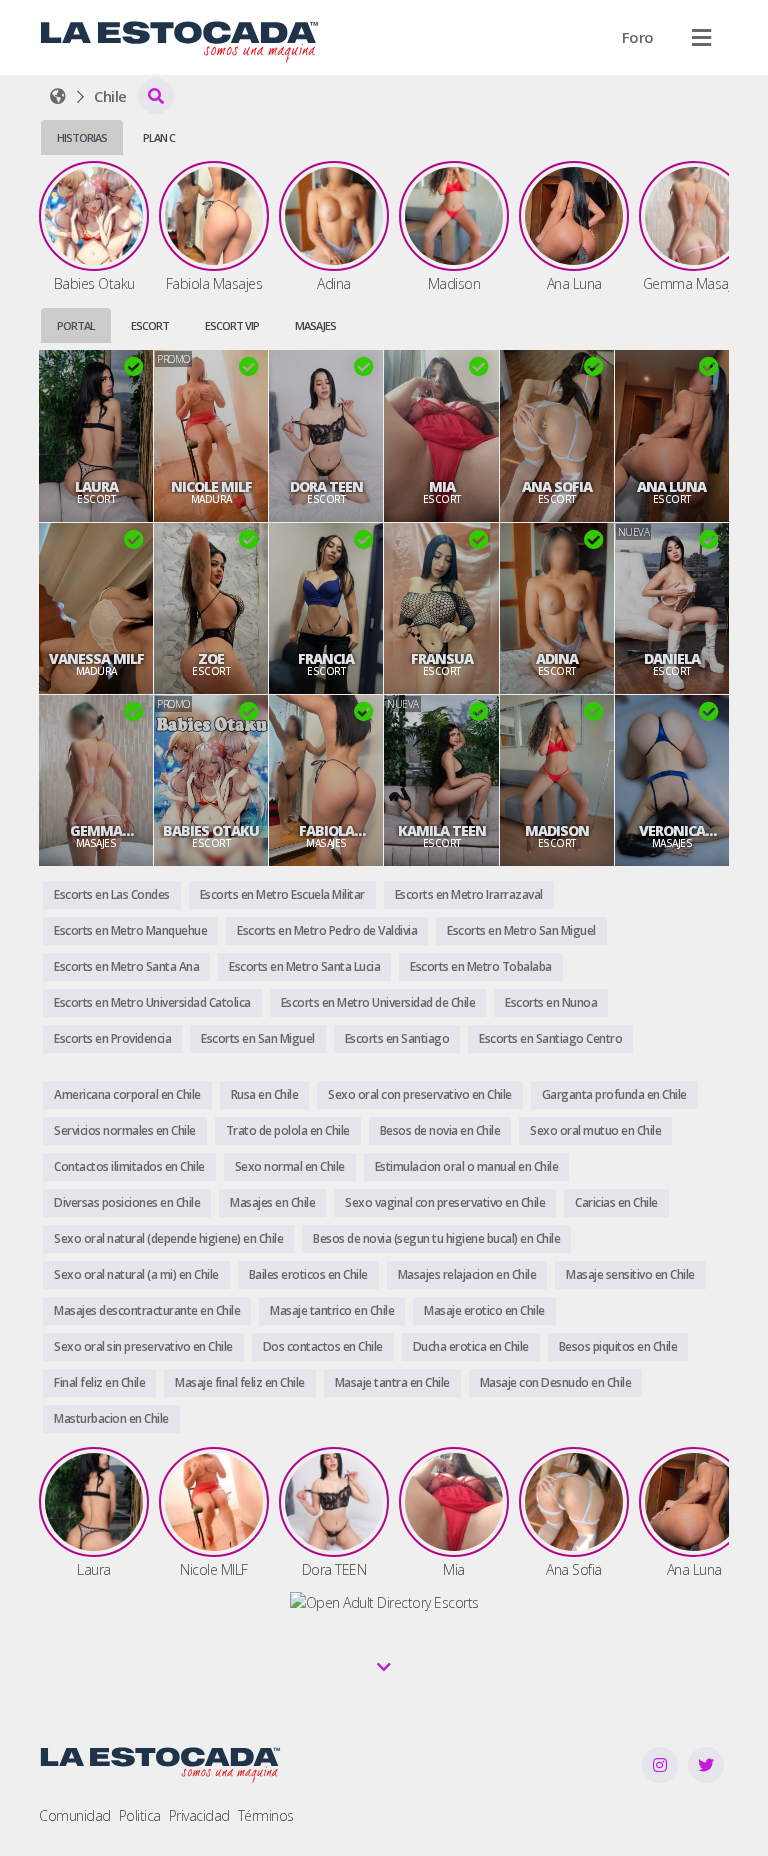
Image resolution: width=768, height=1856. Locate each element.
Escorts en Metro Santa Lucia (304, 966)
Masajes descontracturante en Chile (147, 1310)
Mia (442, 487)
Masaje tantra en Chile (392, 1382)
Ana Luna (671, 487)
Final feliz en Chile (99, 1382)
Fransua (442, 659)
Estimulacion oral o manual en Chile (467, 1166)
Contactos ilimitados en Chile (129, 1166)
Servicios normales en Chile (125, 1130)
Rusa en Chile (265, 1094)
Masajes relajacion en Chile (467, 1274)
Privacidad (199, 1815)
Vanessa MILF (96, 659)
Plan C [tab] (159, 137)
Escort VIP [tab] (232, 325)
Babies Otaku (211, 831)
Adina (557, 659)
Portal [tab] (76, 325)
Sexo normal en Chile (290, 1166)
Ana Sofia (557, 487)
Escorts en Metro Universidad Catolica (152, 1002)
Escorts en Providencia (112, 1038)
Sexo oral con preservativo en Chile (420, 1094)
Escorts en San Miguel (258, 1038)
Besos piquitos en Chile (618, 1346)
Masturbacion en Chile (111, 1418)
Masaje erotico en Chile (484, 1310)
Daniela (672, 659)
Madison (557, 831)
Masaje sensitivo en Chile (630, 1274)
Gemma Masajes (96, 831)
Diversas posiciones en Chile (127, 1202)
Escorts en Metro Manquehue (130, 930)
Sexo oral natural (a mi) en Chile (136, 1274)
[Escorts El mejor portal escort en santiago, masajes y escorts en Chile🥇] (58, 96)
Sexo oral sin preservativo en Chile (143, 1346)
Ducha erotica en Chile (471, 1346)
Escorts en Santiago (397, 1038)
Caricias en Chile (616, 1202)
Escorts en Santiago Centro (550, 1038)
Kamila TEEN (442, 831)
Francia (326, 659)
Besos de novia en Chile (440, 1130)
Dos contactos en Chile (323, 1346)
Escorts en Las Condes (112, 894)
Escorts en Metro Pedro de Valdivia (327, 930)
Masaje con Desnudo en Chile (556, 1382)
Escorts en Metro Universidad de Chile (378, 1002)
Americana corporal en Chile (127, 1094)
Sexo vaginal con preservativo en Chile (445, 1202)
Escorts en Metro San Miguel (521, 930)
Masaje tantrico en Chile (332, 1310)
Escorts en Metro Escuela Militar (282, 894)
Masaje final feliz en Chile (240, 1382)
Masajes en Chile (272, 1202)
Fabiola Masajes (326, 831)
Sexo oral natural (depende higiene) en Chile (168, 1238)
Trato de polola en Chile (288, 1130)
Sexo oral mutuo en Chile (595, 1130)
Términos (266, 1815)
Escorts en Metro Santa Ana (126, 966)
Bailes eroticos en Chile (308, 1274)
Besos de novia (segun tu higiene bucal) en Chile (436, 1238)
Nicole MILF (211, 487)
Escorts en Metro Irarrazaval (469, 894)
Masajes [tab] (315, 325)
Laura (96, 487)
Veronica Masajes (672, 831)
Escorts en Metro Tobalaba (481, 966)
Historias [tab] (82, 137)
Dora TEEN (326, 487)
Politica (140, 1815)
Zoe (211, 659)
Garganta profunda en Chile (614, 1094)
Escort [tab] (150, 325)
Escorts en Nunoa (551, 1002)
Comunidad (75, 1815)
